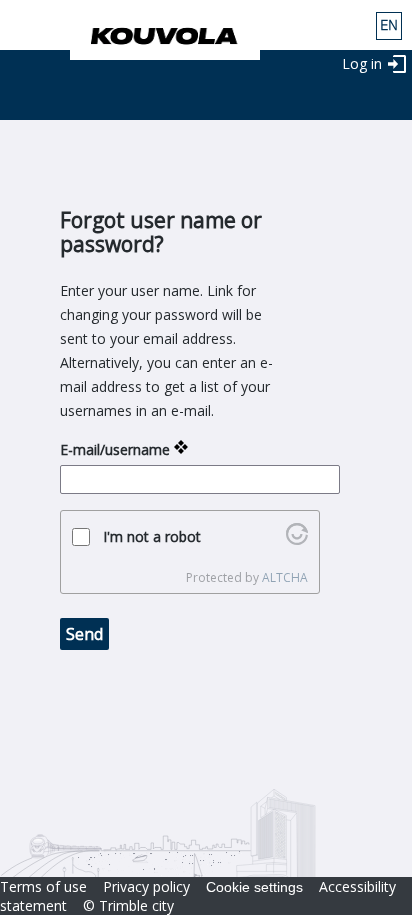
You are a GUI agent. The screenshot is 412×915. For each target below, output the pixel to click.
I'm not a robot (152, 536)
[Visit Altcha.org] (297, 539)
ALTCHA (285, 577)
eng (389, 26)
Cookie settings (254, 887)
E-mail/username (115, 449)
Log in (362, 63)
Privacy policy (146, 886)
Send (84, 634)
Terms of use (43, 886)
